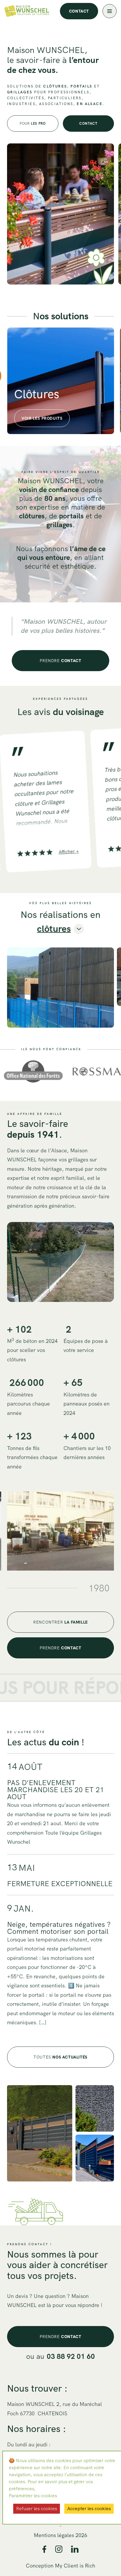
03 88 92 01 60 (71, 2356)
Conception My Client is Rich (60, 2566)
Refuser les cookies (37, 2509)
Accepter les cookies (89, 2509)
